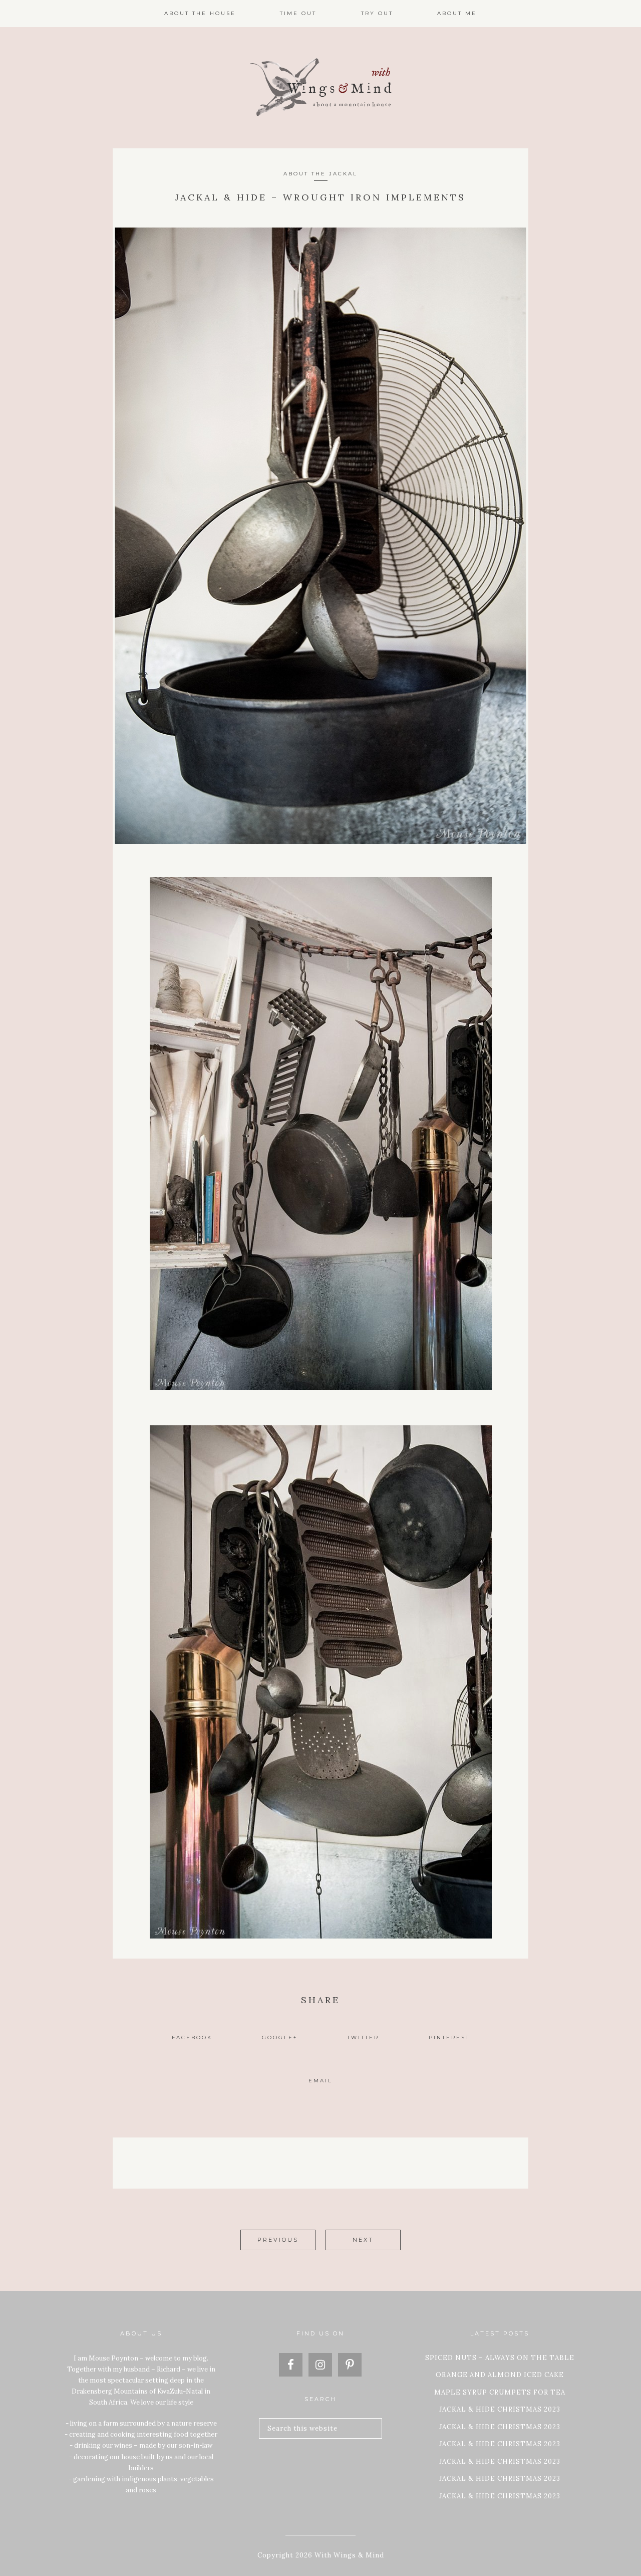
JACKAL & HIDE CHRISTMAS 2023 (500, 2409)
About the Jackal (320, 174)
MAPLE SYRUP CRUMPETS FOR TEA (500, 2392)
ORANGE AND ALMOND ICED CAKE (500, 2375)
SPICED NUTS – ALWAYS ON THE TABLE (500, 2358)
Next (363, 2240)
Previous (278, 2240)
